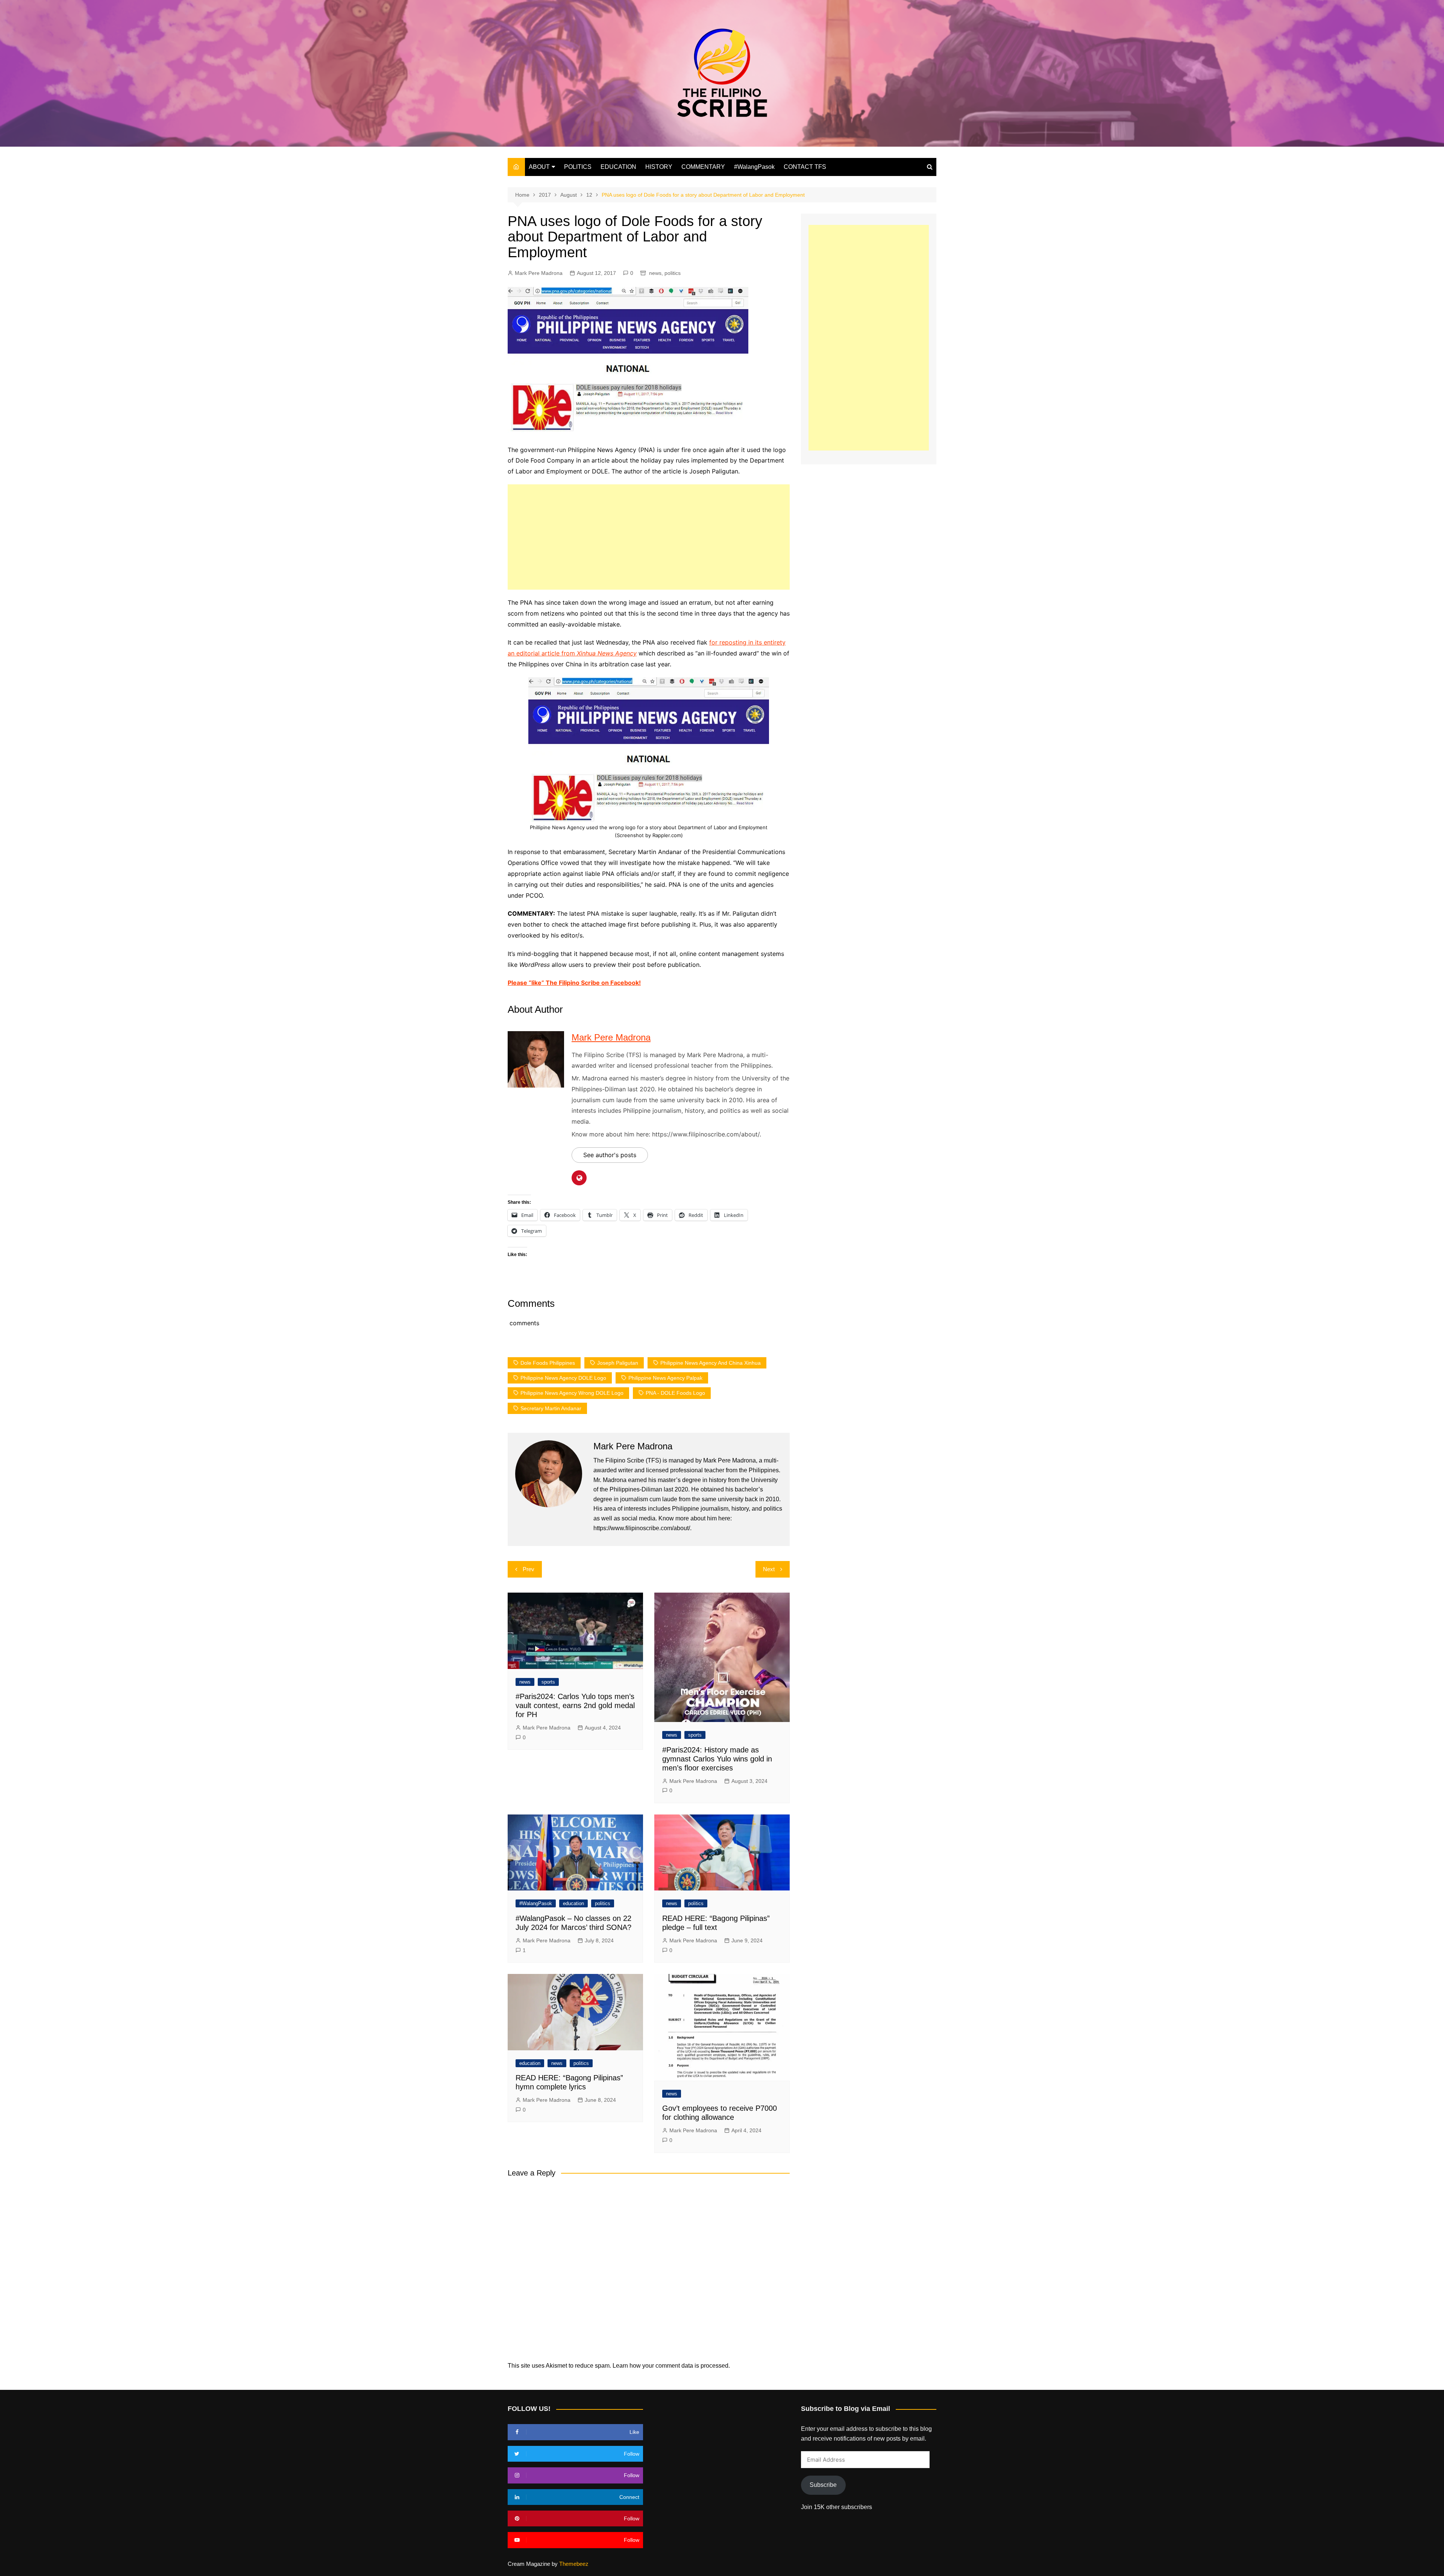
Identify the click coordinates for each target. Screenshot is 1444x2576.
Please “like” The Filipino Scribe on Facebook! (574, 983)
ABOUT (539, 167)
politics (673, 273)
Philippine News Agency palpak (665, 1378)
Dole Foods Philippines (548, 1363)
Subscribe (823, 2485)
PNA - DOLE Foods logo (675, 1393)
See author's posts (610, 1155)
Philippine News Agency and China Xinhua (711, 1363)
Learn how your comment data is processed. (671, 2366)
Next (769, 1569)
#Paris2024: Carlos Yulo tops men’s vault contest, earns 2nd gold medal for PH (575, 1705)
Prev (529, 1569)
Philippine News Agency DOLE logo (563, 1378)
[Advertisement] (649, 537)
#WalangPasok (754, 167)
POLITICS (578, 167)
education (573, 1903)
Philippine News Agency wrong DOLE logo (572, 1393)
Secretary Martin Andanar (551, 1408)
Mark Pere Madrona (539, 273)
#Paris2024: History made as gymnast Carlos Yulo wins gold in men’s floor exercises (717, 1759)
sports (548, 1682)
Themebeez (574, 2564)
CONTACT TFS (805, 167)
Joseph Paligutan (618, 1363)
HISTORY (659, 167)
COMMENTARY (703, 167)
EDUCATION (618, 167)
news (655, 273)
